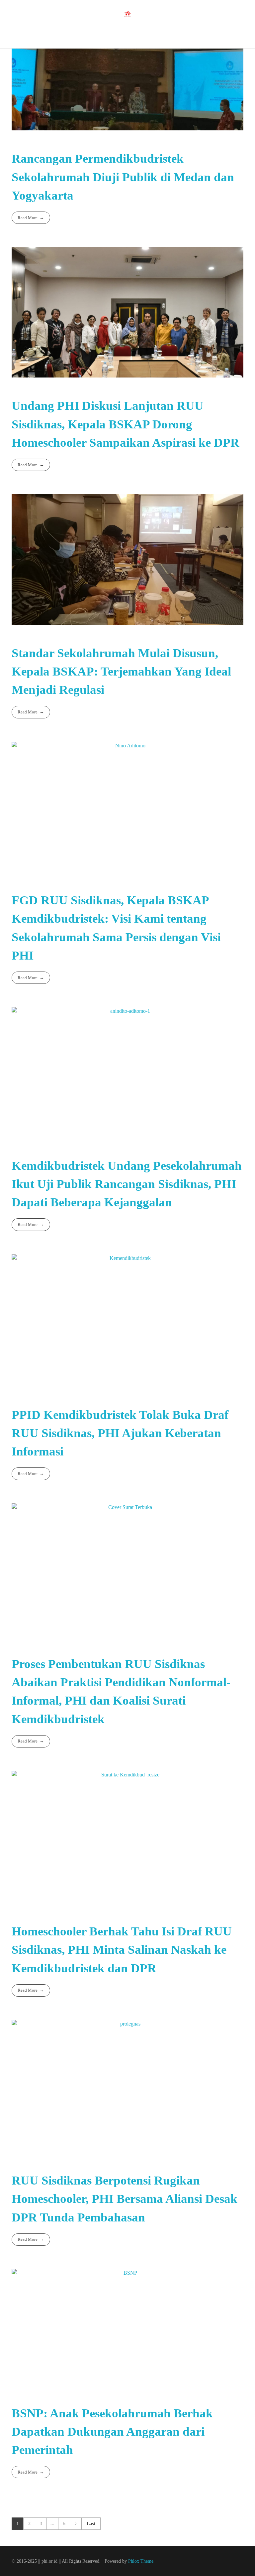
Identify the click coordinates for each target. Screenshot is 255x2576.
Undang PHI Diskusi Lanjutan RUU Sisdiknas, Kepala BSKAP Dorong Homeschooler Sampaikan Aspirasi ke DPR (126, 424)
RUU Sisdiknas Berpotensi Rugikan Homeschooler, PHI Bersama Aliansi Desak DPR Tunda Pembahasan (125, 2199)
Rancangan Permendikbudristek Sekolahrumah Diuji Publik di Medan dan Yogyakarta (123, 177)
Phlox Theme (141, 2561)
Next (76, 2524)
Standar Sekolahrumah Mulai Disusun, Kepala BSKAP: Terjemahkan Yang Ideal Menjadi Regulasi (121, 671)
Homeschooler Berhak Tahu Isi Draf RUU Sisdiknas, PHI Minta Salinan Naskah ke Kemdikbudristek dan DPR (122, 1950)
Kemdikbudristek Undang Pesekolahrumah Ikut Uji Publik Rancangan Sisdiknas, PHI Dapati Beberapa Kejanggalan (127, 1184)
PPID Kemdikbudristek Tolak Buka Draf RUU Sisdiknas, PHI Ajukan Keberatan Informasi (120, 1433)
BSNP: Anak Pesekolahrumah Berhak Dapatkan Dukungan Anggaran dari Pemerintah (112, 2431)
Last (91, 2524)
